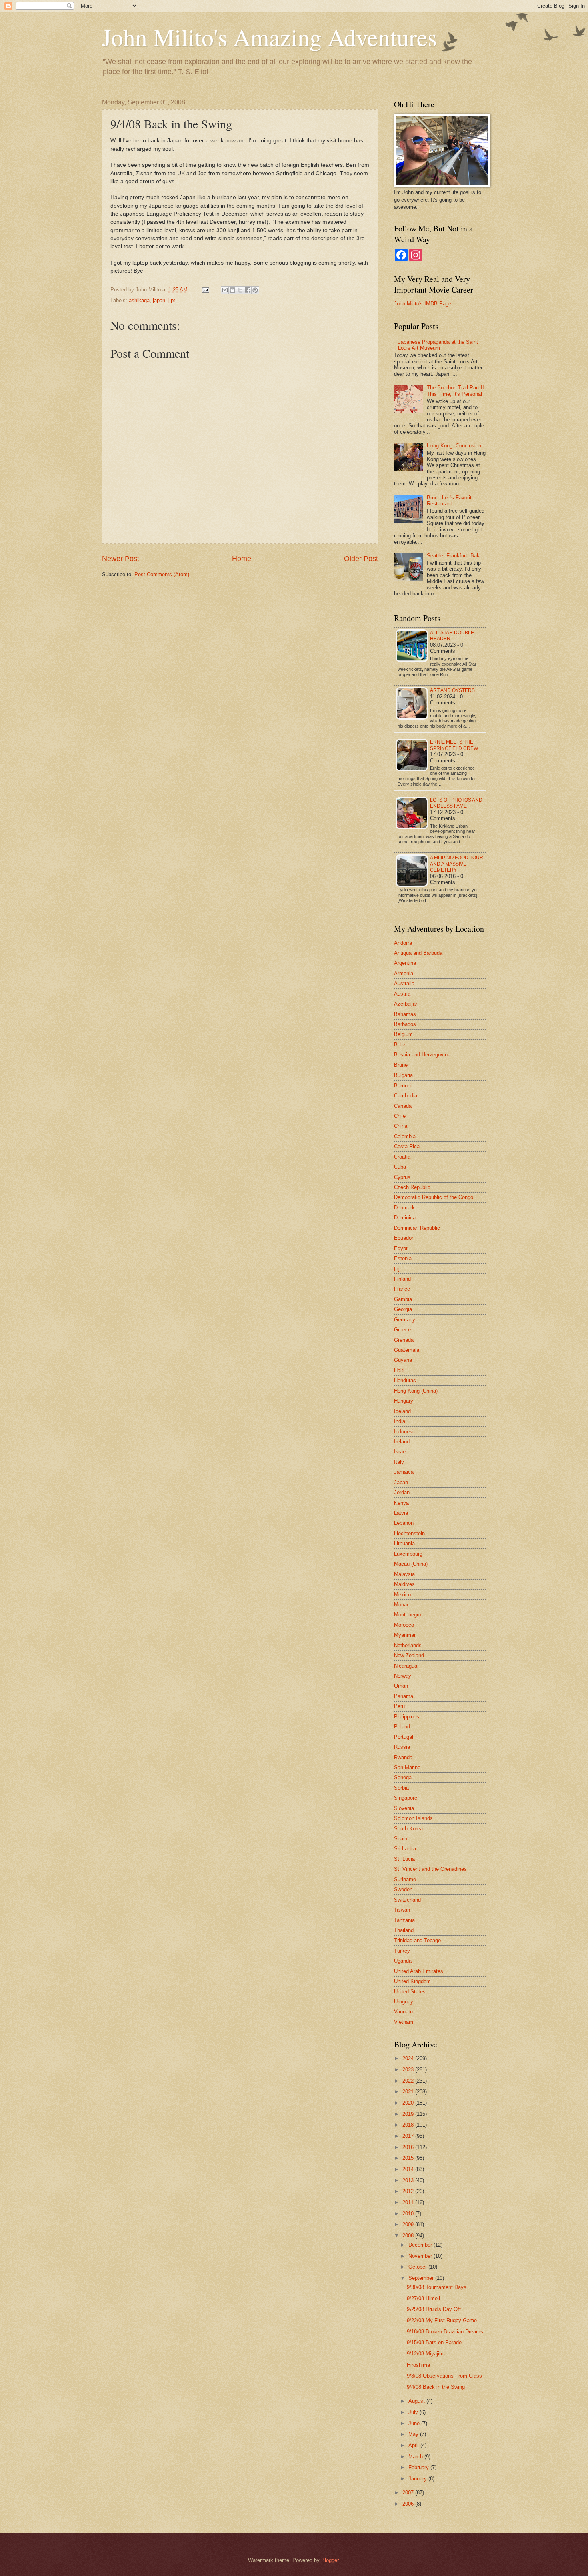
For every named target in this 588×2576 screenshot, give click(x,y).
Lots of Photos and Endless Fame (456, 803)
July (414, 2412)
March (416, 2457)
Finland (402, 1279)
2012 (409, 2191)
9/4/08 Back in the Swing (436, 2387)
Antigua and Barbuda (418, 953)
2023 (409, 2070)
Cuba (400, 1167)
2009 (409, 2224)
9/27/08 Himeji (423, 2298)
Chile (400, 1116)
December (421, 2245)
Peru (399, 1706)
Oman (401, 1686)
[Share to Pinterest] (255, 290)
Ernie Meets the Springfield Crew (454, 745)
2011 (409, 2202)
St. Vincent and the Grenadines (430, 1869)
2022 (409, 2081)
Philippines (407, 1717)
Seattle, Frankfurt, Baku (455, 556)
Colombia (405, 1136)
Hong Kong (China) (416, 1391)
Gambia (403, 1299)
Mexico (402, 1595)
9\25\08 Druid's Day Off (434, 2309)
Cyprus (402, 1177)
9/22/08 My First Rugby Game (442, 2320)
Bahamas (405, 1014)
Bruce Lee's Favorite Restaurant (451, 501)
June (415, 2423)
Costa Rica (407, 1146)
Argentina (405, 963)
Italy (399, 1462)
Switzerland (407, 1900)
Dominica (405, 1218)
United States (410, 1992)
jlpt (172, 300)
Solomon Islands (413, 1818)
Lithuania (404, 1543)
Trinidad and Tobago (417, 1940)
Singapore (406, 1798)
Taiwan (402, 1910)
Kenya (401, 1503)
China (401, 1126)
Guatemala (407, 1350)
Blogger (330, 2560)
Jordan (402, 1492)
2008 (409, 2236)
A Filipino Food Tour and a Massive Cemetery (457, 864)
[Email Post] (205, 290)
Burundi (403, 1086)
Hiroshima (418, 2365)
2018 (409, 2125)
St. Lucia (404, 1859)
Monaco (403, 1605)
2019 (409, 2114)
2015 (409, 2158)
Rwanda (403, 1757)
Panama (404, 1696)
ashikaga (139, 300)
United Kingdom (412, 1981)
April (414, 2445)
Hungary (404, 1401)
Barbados (405, 1024)
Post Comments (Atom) (162, 574)
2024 (409, 2058)
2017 (409, 2136)
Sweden (403, 1889)
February (419, 2467)
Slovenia (404, 1808)
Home (242, 559)
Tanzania (404, 1920)
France (402, 1289)
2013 (409, 2180)
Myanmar (405, 1635)
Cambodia (406, 1096)
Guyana (403, 1360)
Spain (401, 1839)
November (421, 2256)
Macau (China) (411, 1564)
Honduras (405, 1380)
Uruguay (404, 2002)
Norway (403, 1676)
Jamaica (404, 1472)
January (418, 2479)
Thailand (404, 1930)
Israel (400, 1452)
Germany (405, 1320)
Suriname (405, 1879)
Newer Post (121, 559)
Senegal (403, 1777)
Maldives (404, 1584)
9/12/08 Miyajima (427, 2354)
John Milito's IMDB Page (423, 304)
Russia (402, 1747)
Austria (402, 994)
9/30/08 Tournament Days (437, 2287)
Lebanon (404, 1523)
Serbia (401, 1788)
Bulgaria (403, 1075)
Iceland (402, 1411)
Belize (401, 1045)
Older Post (361, 559)
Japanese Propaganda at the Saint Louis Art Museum (438, 345)
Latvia (401, 1513)
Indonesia (405, 1432)
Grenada (404, 1340)
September (422, 2278)
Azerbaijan (406, 1004)
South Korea (408, 1829)
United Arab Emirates (419, 1971)
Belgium (403, 1034)
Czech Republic (412, 1187)
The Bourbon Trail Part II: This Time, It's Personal (456, 391)
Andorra (403, 943)
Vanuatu (403, 2012)
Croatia (402, 1157)
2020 (409, 2103)
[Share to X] (240, 290)
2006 (409, 2504)
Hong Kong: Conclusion (454, 446)
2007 (409, 2493)
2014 (409, 2169)
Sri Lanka (405, 1849)
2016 (409, 2147)
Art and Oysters (452, 690)
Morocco (404, 1625)
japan (159, 300)
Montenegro (408, 1615)
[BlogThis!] (232, 290)
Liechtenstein (409, 1533)
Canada (403, 1106)
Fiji (397, 1269)
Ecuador (404, 1238)
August (417, 2401)
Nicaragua (406, 1666)
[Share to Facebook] (248, 290)
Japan (401, 1482)
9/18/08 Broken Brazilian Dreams (445, 2332)
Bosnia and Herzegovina (422, 1055)
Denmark (404, 1208)
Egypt (401, 1248)
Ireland (402, 1442)
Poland (402, 1727)
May (414, 2434)
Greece (402, 1330)
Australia (404, 983)
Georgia (403, 1309)
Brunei (401, 1065)
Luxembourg (408, 1554)
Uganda (403, 1961)
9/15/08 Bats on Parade (434, 2342)
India (400, 1421)
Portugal (404, 1737)
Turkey (402, 1951)
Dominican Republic (417, 1228)
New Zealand (409, 1655)
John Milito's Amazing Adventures (269, 37)
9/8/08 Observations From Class (444, 2376)
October (418, 2267)
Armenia (404, 973)
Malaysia (404, 1574)
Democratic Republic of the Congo (434, 1197)
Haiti (399, 1370)
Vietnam (404, 2022)
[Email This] (225, 290)
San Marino (407, 1767)
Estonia (403, 1258)
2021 (409, 2092)
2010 (409, 2214)
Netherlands (408, 1645)
